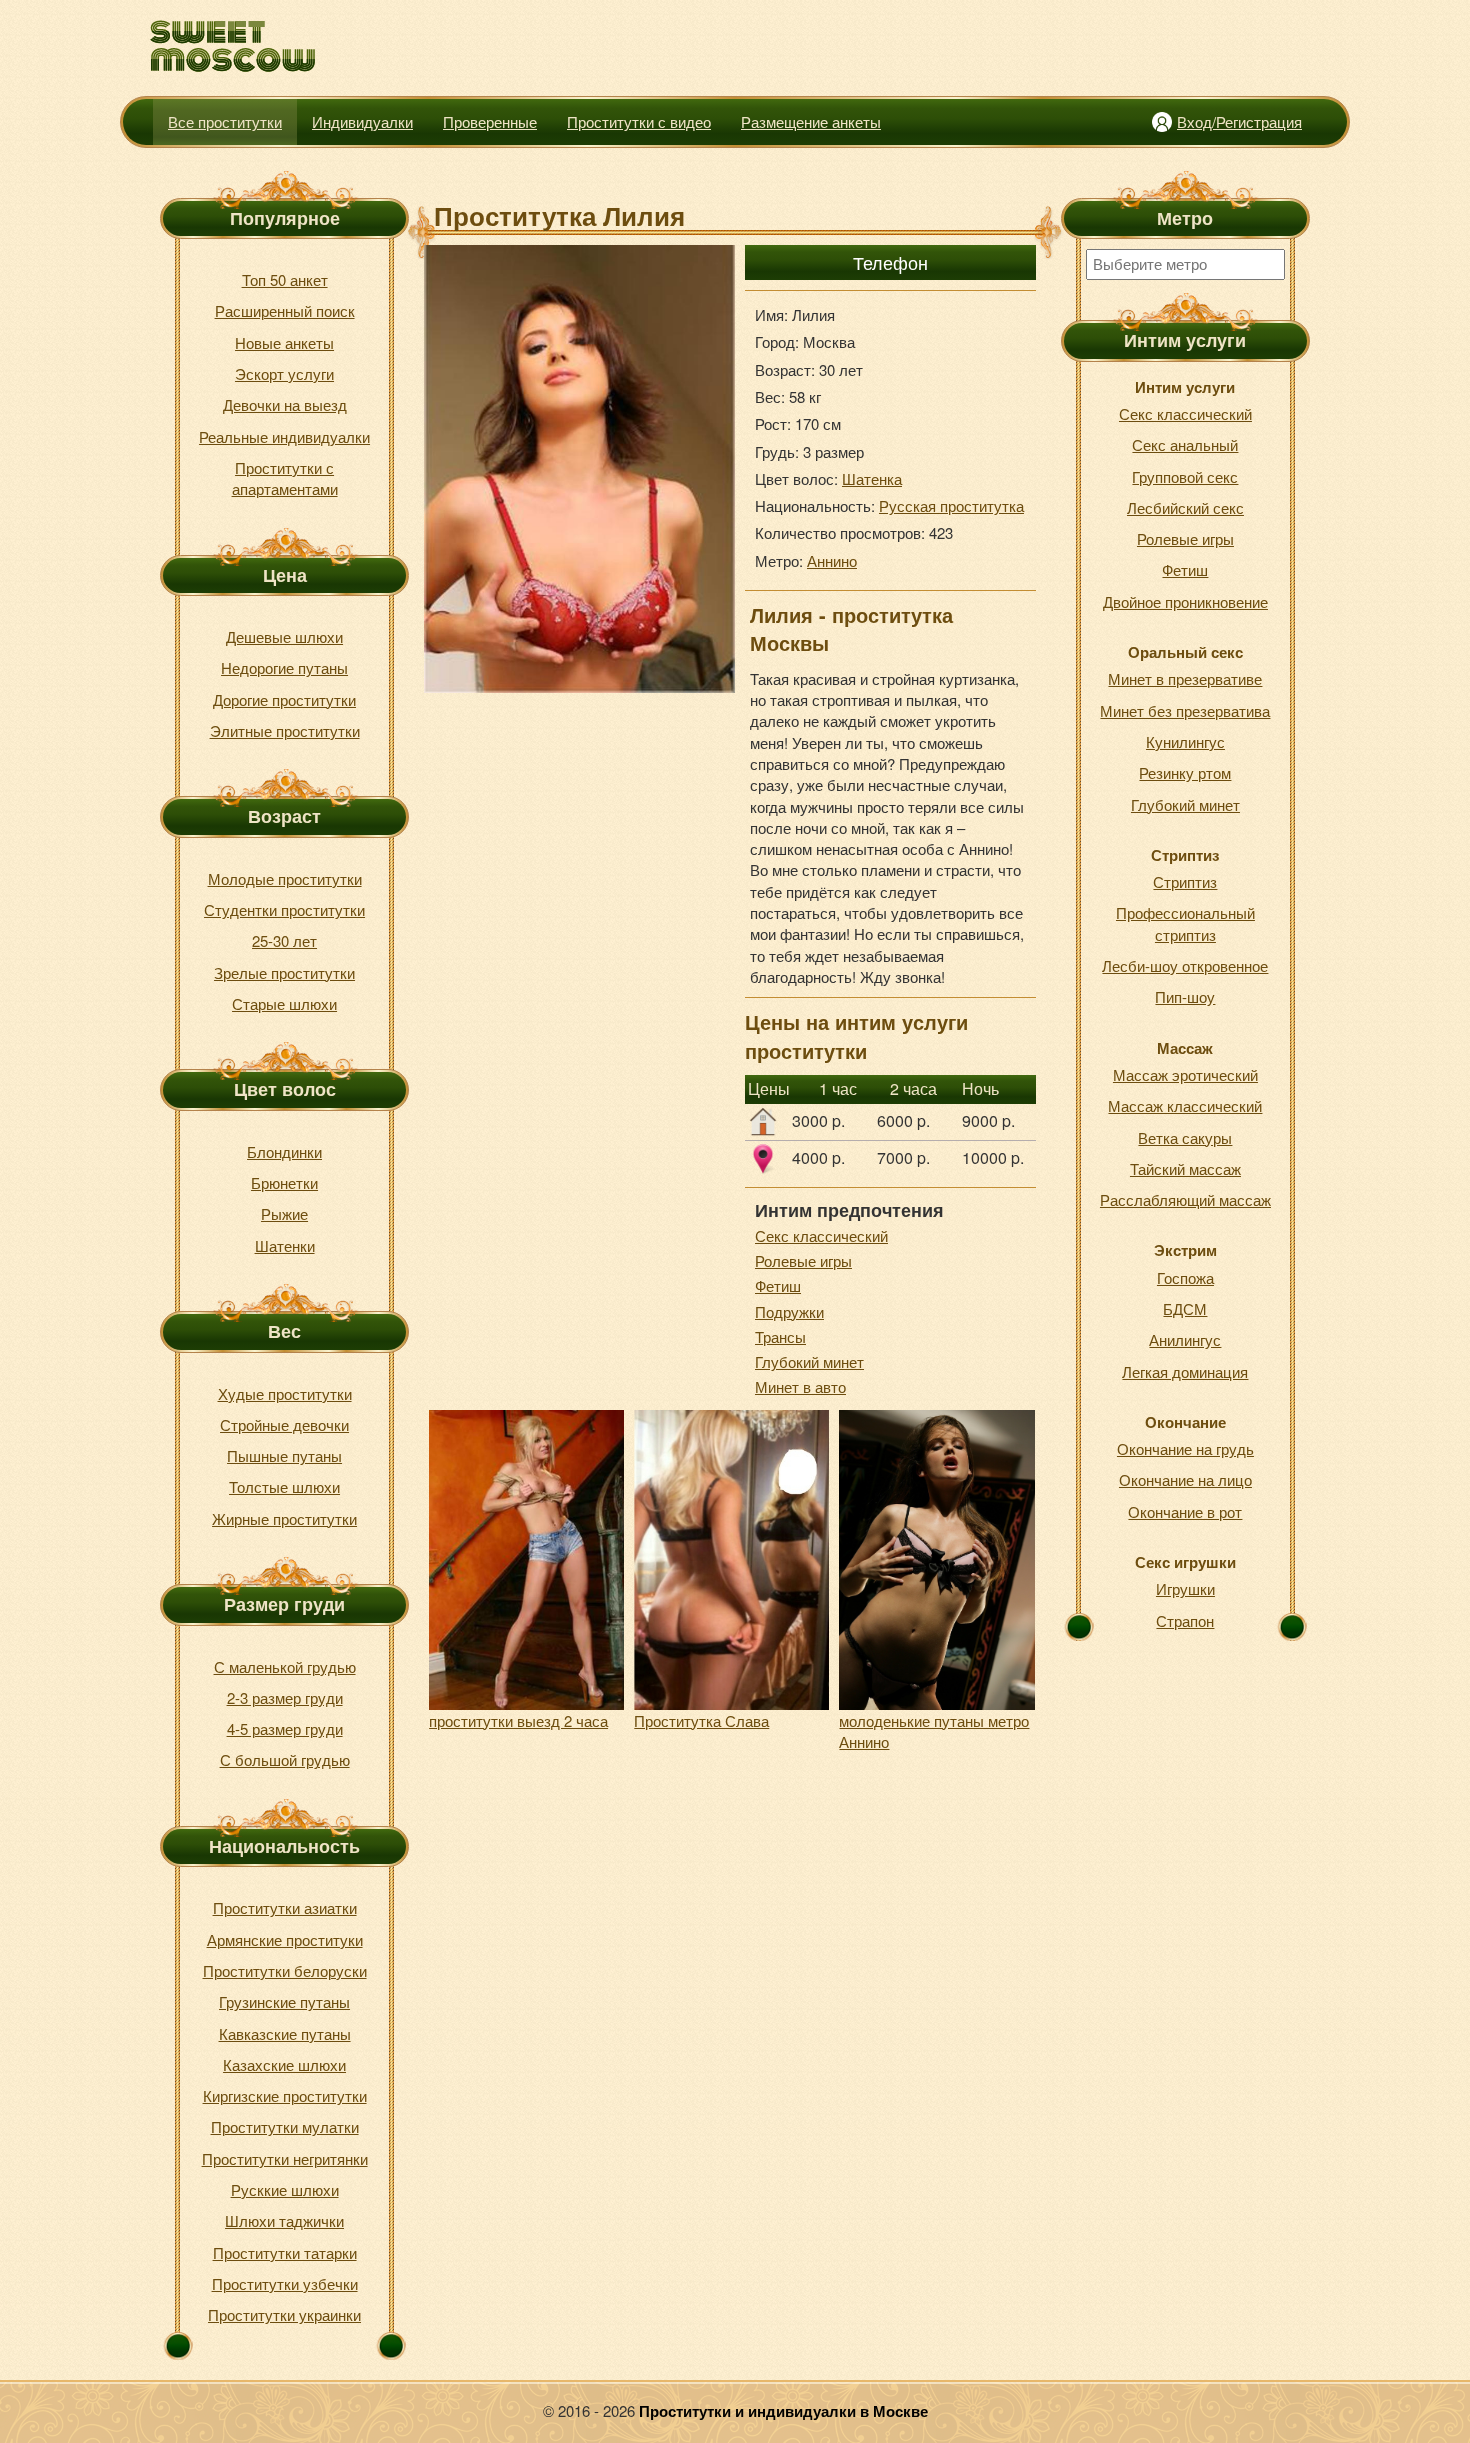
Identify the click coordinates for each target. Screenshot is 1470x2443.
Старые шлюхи (284, 1003)
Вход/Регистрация (1239, 121)
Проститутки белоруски (285, 1970)
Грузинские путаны (284, 2001)
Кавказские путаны (285, 2033)
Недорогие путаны (284, 667)
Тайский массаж (1185, 1168)
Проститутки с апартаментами (285, 478)
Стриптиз (1185, 881)
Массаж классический (1185, 1105)
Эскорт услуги (284, 373)
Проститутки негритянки (285, 2158)
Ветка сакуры (1185, 1137)
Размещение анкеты (811, 121)
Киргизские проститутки (285, 2095)
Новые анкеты (284, 342)
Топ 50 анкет (285, 279)
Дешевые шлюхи (284, 636)
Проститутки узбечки (285, 2283)
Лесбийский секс (1185, 507)
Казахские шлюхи (284, 2064)
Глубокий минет (809, 1361)
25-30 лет (284, 940)
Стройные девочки (284, 1424)
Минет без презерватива (1185, 710)
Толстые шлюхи (284, 1486)
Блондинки (284, 1151)
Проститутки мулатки (285, 2126)
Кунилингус (1185, 741)
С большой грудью (285, 1759)
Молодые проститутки (285, 878)
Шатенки (285, 1245)
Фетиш (778, 1285)
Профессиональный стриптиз (1185, 923)
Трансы (780, 1336)
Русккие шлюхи (285, 2189)
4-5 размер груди (285, 1728)
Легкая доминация (1185, 1371)
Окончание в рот (1185, 1511)
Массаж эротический (1185, 1074)
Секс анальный (1185, 444)
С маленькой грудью (285, 1666)
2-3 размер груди (285, 1697)
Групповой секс (1185, 476)
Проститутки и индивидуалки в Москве (783, 2411)
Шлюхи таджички (284, 2220)
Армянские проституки (285, 1939)
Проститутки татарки (285, 2252)
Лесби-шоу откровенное (1185, 965)
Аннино (832, 560)
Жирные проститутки (284, 1518)
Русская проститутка (951, 505)
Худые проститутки (285, 1393)
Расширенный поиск (285, 310)
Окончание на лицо (1185, 1479)
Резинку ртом (1185, 772)
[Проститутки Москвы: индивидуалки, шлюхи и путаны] (233, 46)
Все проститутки (225, 121)
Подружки (789, 1311)
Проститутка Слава (701, 1720)
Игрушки (1185, 1588)
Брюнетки (284, 1182)
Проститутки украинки (284, 2314)
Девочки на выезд (285, 404)
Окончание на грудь (1185, 1448)
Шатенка (872, 478)
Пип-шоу (1185, 996)
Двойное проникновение (1185, 601)
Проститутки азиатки (285, 1907)
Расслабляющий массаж (1185, 1199)
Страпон (1185, 1620)
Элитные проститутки (285, 730)
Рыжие (284, 1213)
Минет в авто (800, 1386)
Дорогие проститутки (284, 699)
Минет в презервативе (1185, 678)
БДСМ (1185, 1308)
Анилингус (1185, 1339)
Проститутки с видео (639, 121)
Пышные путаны (284, 1455)
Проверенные (490, 121)
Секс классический (821, 1235)
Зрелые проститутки (284, 972)
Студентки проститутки (284, 909)
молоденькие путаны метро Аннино (934, 1731)
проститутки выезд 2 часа (518, 1720)
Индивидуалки (362, 121)
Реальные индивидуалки (284, 436)
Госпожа (1185, 1277)
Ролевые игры (803, 1260)
